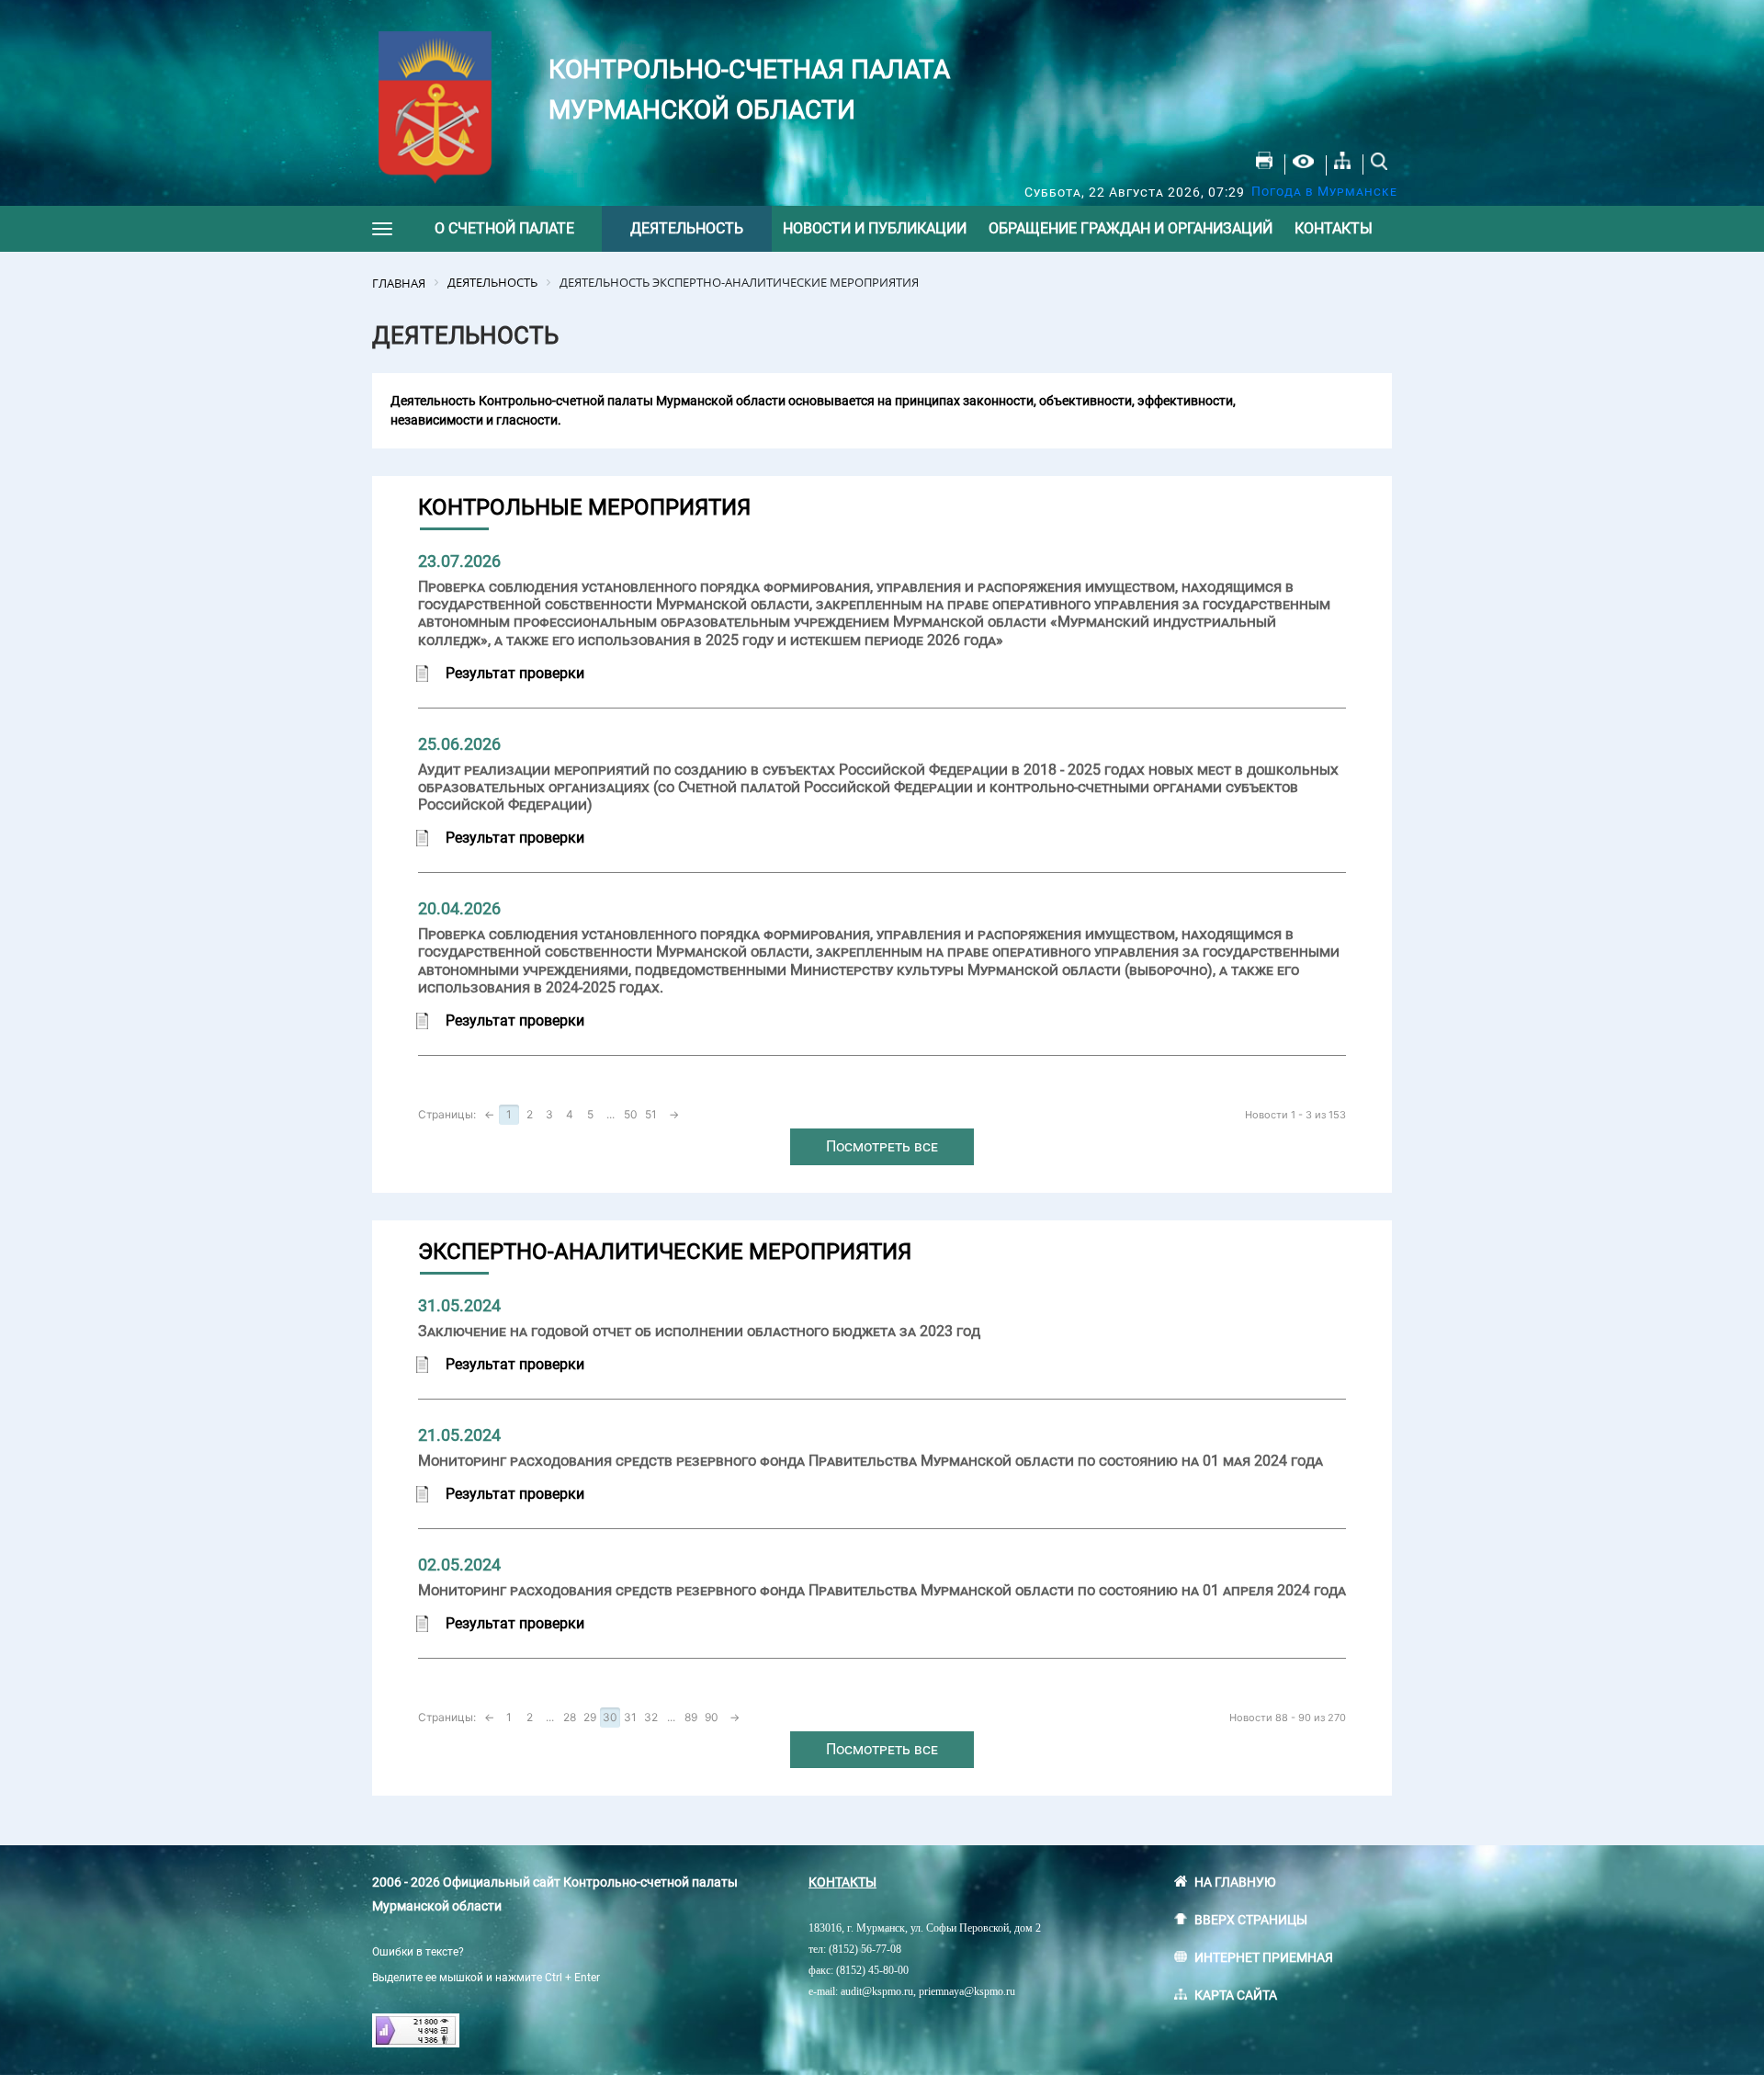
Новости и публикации (875, 228)
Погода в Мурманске (1324, 191)
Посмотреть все (882, 1146)
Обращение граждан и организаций (1131, 228)
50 (631, 1114)
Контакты (1334, 228)
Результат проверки (515, 673)
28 (570, 1717)
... (611, 1114)
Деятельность (687, 228)
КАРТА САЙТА (1236, 1995)
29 (590, 1717)
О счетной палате (504, 228)
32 (651, 1717)
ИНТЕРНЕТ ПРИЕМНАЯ (1264, 1957)
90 (712, 1717)
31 (630, 1717)
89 (691, 1717)
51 (651, 1114)
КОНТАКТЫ (842, 1882)
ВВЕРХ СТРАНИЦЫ (1251, 1920)
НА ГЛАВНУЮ (1235, 1882)
